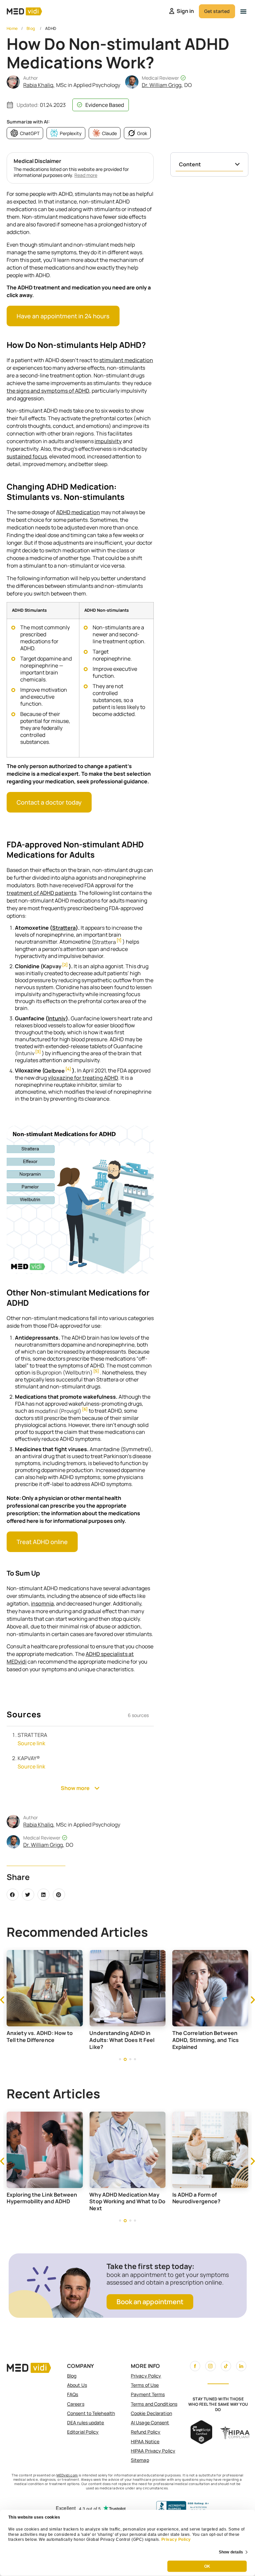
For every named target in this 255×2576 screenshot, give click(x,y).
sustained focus (27, 456)
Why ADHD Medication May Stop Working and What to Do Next (127, 2202)
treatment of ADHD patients (42, 893)
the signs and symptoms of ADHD (48, 391)
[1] (119, 940)
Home (12, 28)
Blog (31, 28)
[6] (85, 1409)
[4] (68, 1069)
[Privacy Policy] (161, 2539)
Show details (231, 2552)
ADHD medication (78, 512)
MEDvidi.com (67, 2475)
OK (207, 2566)
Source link (31, 1743)
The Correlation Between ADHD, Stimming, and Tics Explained (175, 2040)
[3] (38, 1052)
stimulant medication (126, 360)
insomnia (42, 1603)
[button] (243, 11)
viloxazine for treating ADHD (83, 1078)
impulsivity (108, 441)
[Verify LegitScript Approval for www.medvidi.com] (201, 2442)
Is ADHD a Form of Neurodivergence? (197, 2198)
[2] (65, 965)
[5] (96, 1371)
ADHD (51, 28)
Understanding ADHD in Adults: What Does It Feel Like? (91, 2040)
